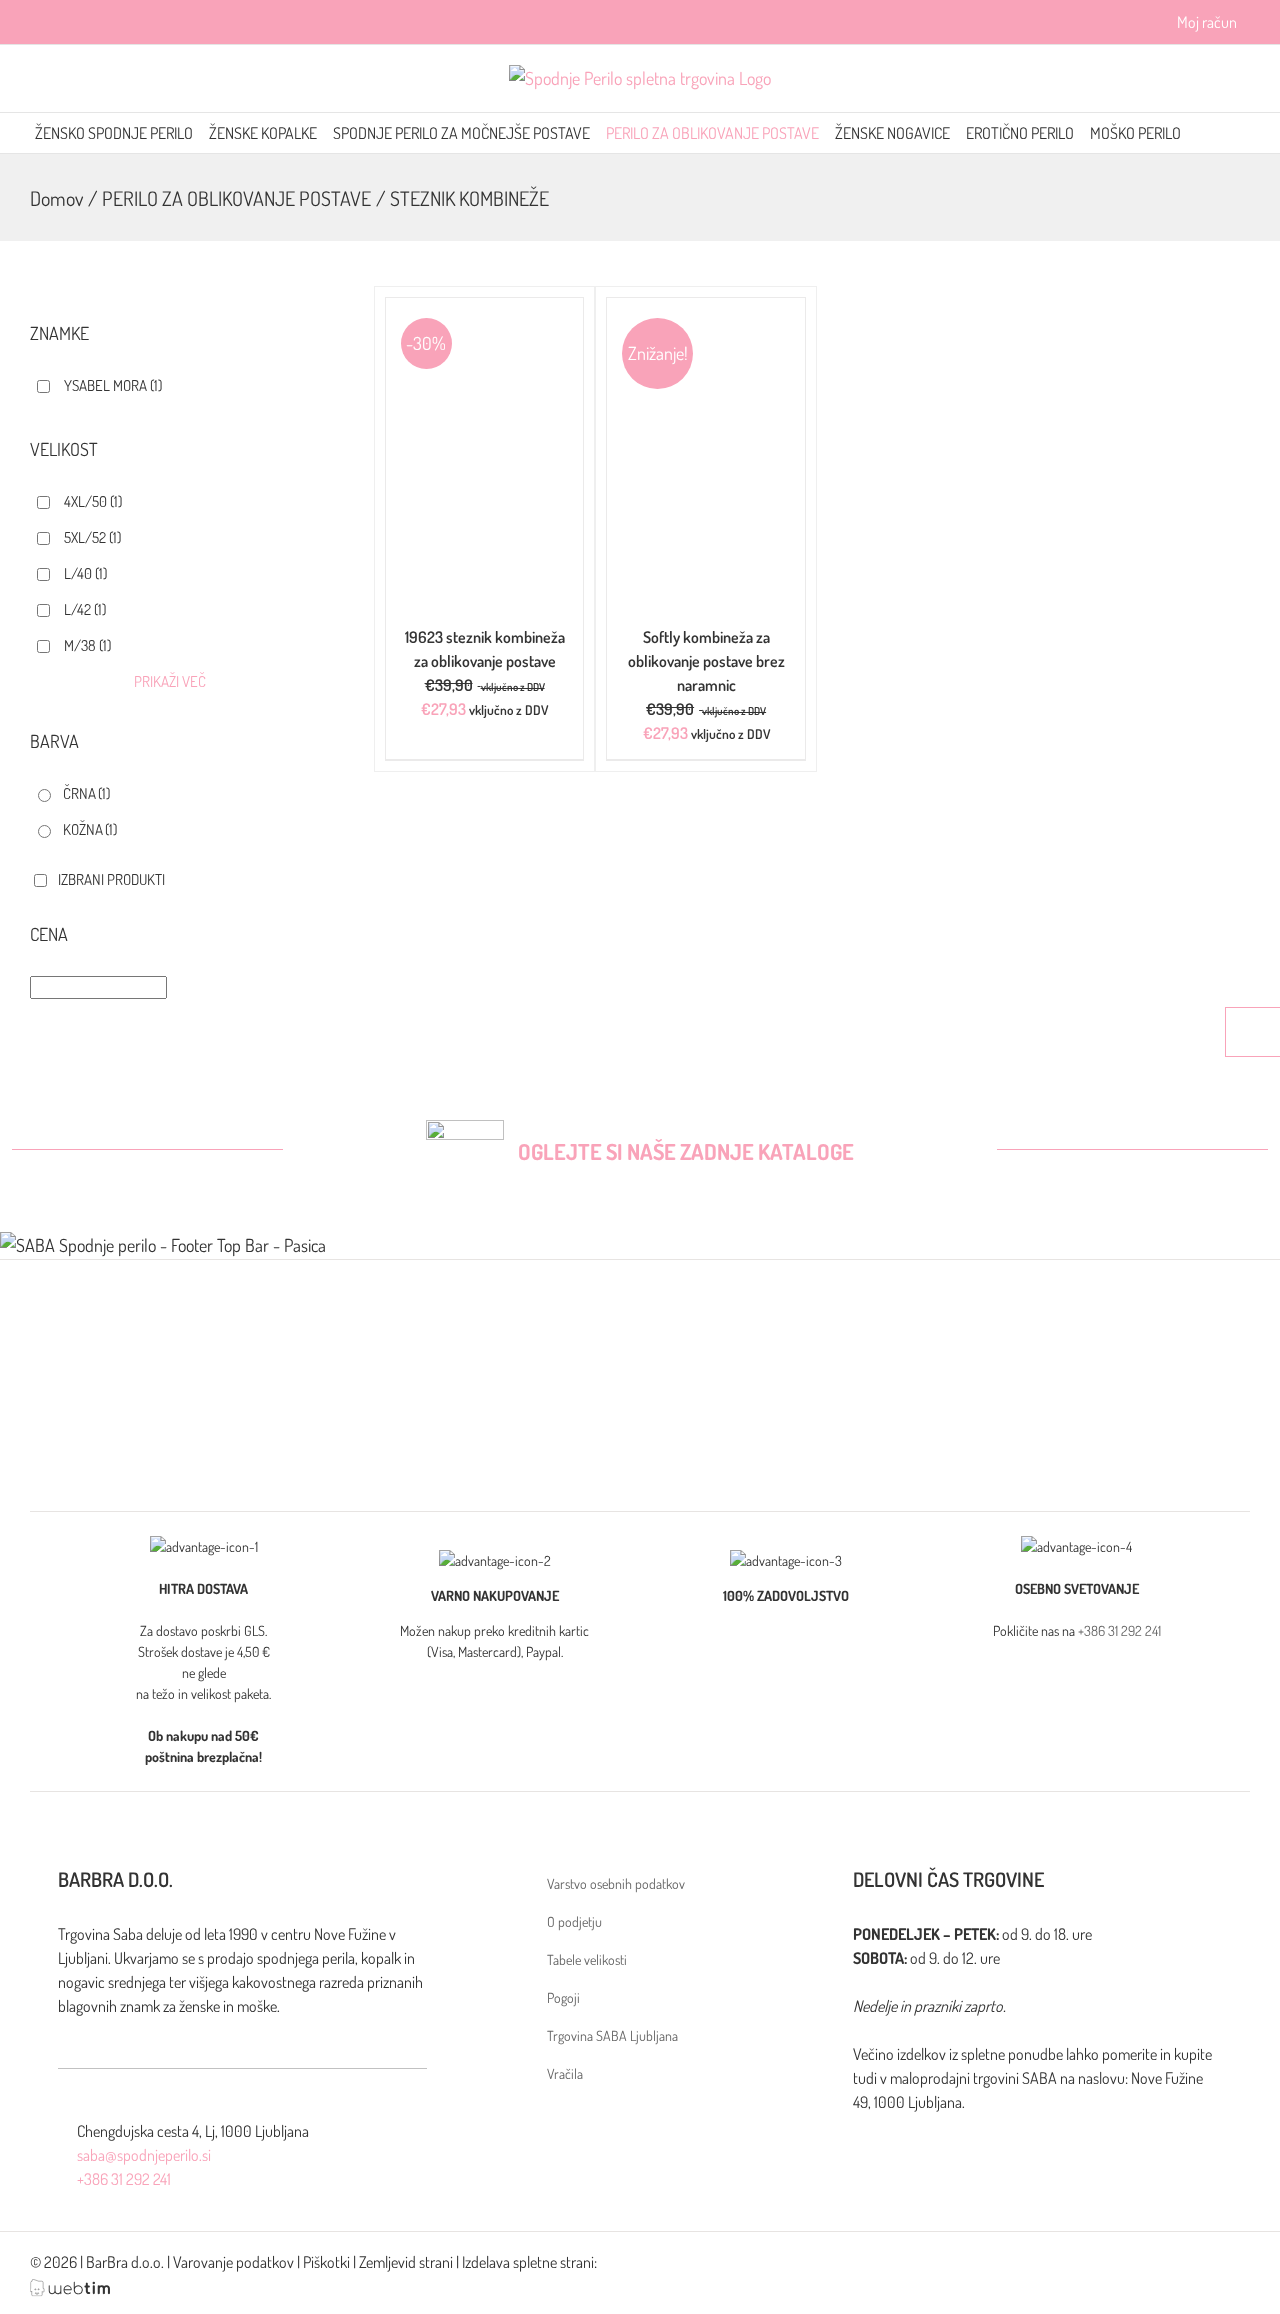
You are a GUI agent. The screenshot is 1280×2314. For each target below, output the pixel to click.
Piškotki (326, 2262)
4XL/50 (93, 501)
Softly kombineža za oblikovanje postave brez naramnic (706, 661)
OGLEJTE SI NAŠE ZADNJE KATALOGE (686, 1151)
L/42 (85, 609)
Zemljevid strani (406, 2262)
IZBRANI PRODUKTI (111, 879)
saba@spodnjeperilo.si (144, 2155)
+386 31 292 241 (1119, 1630)
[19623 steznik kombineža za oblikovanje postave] (485, 311)
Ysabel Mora (113, 385)
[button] (1240, 133)
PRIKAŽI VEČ (170, 681)
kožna (90, 829)
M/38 (87, 645)
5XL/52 (92, 537)
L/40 (85, 573)
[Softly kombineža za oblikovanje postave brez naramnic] (706, 311)
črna (86, 793)
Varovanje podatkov (233, 2262)
